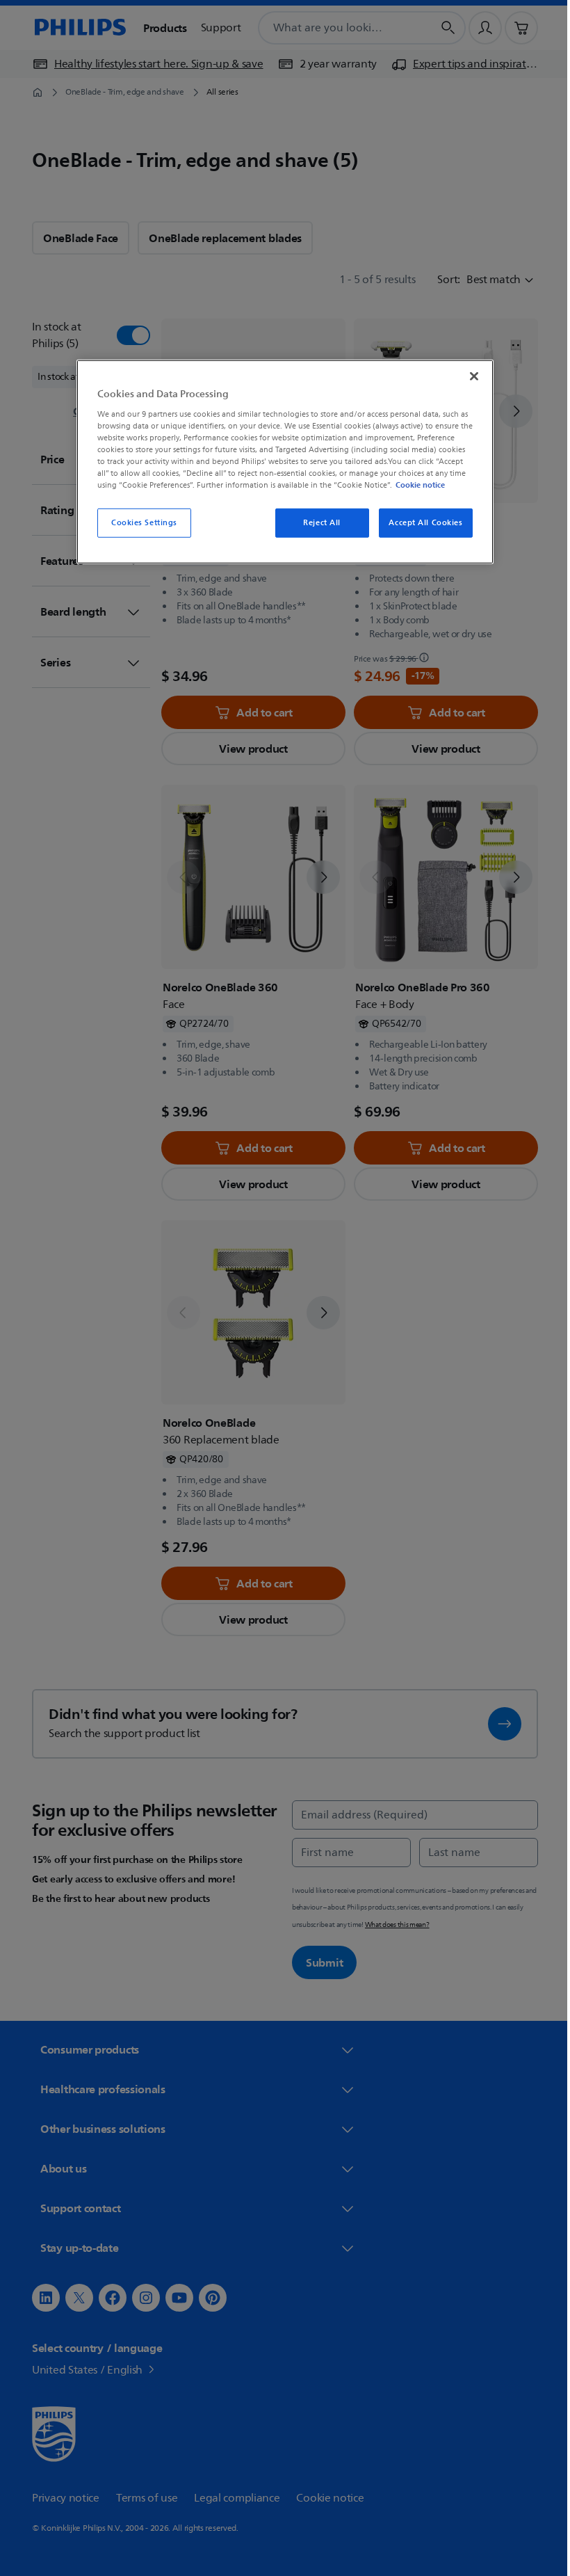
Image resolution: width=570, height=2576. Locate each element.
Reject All (317, 523)
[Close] (469, 376)
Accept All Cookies (421, 523)
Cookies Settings (139, 523)
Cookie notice (415, 485)
